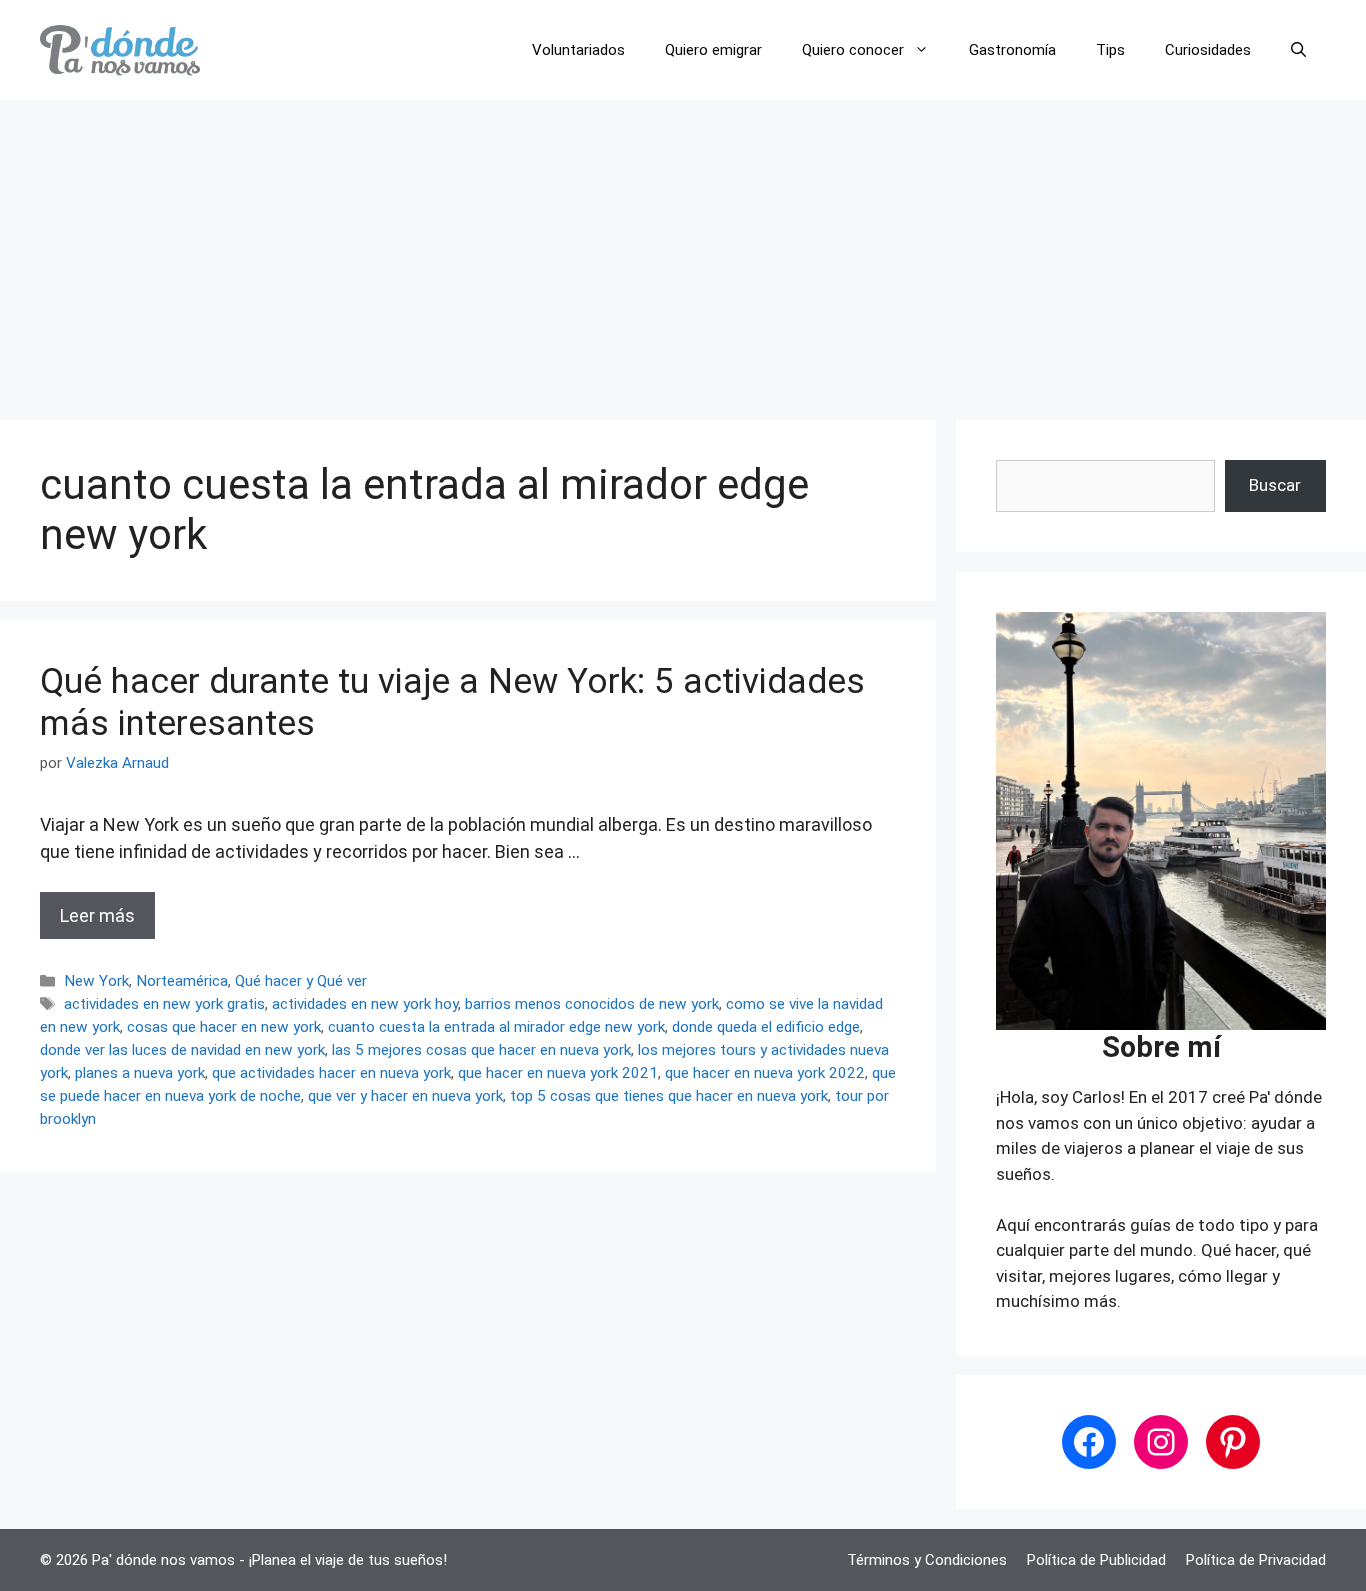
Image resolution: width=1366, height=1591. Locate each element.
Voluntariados (578, 50)
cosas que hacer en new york (224, 1027)
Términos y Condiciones (927, 1560)
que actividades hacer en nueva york (331, 1073)
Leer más (97, 915)
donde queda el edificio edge (766, 1027)
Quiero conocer (853, 50)
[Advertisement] (683, 250)
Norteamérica (182, 981)
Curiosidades (1208, 50)
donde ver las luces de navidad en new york (182, 1050)
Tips (1110, 50)
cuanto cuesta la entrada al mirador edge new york (496, 1027)
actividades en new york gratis (164, 1004)
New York (96, 981)
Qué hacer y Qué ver (301, 981)
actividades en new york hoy (365, 1004)
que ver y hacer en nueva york (405, 1096)
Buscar (1275, 485)
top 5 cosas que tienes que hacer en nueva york (669, 1096)
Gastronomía (1012, 50)
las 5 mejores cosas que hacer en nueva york (481, 1050)
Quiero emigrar (713, 50)
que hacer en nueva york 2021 (558, 1073)
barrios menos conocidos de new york (592, 1004)
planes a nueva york (140, 1073)
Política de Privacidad (1256, 1560)
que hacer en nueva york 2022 (765, 1073)
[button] (1298, 50)
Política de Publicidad (1096, 1560)
